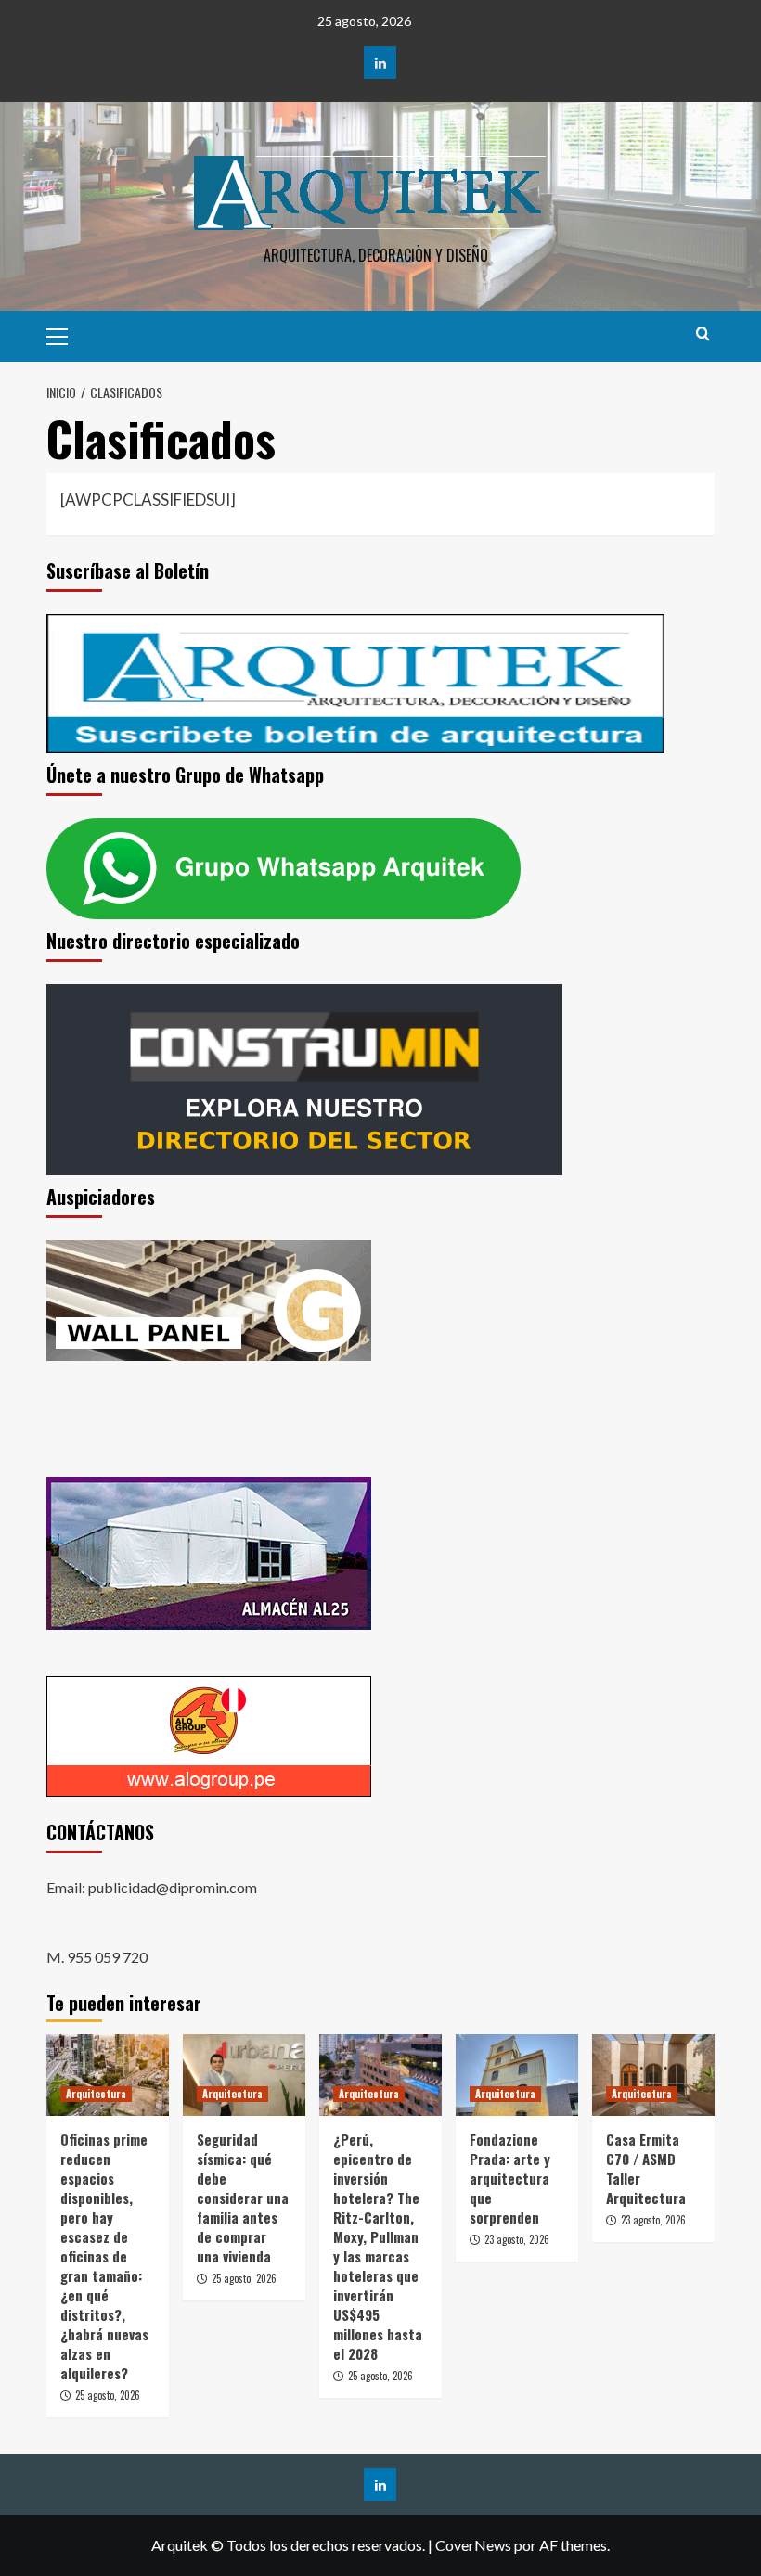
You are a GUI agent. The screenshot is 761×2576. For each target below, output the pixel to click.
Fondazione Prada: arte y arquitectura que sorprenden (510, 2178)
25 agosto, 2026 (108, 2395)
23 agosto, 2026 (517, 2239)
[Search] (703, 333)
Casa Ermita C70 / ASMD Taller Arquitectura (646, 2168)
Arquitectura (96, 2094)
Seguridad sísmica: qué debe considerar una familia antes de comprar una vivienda (243, 2198)
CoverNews (473, 2545)
